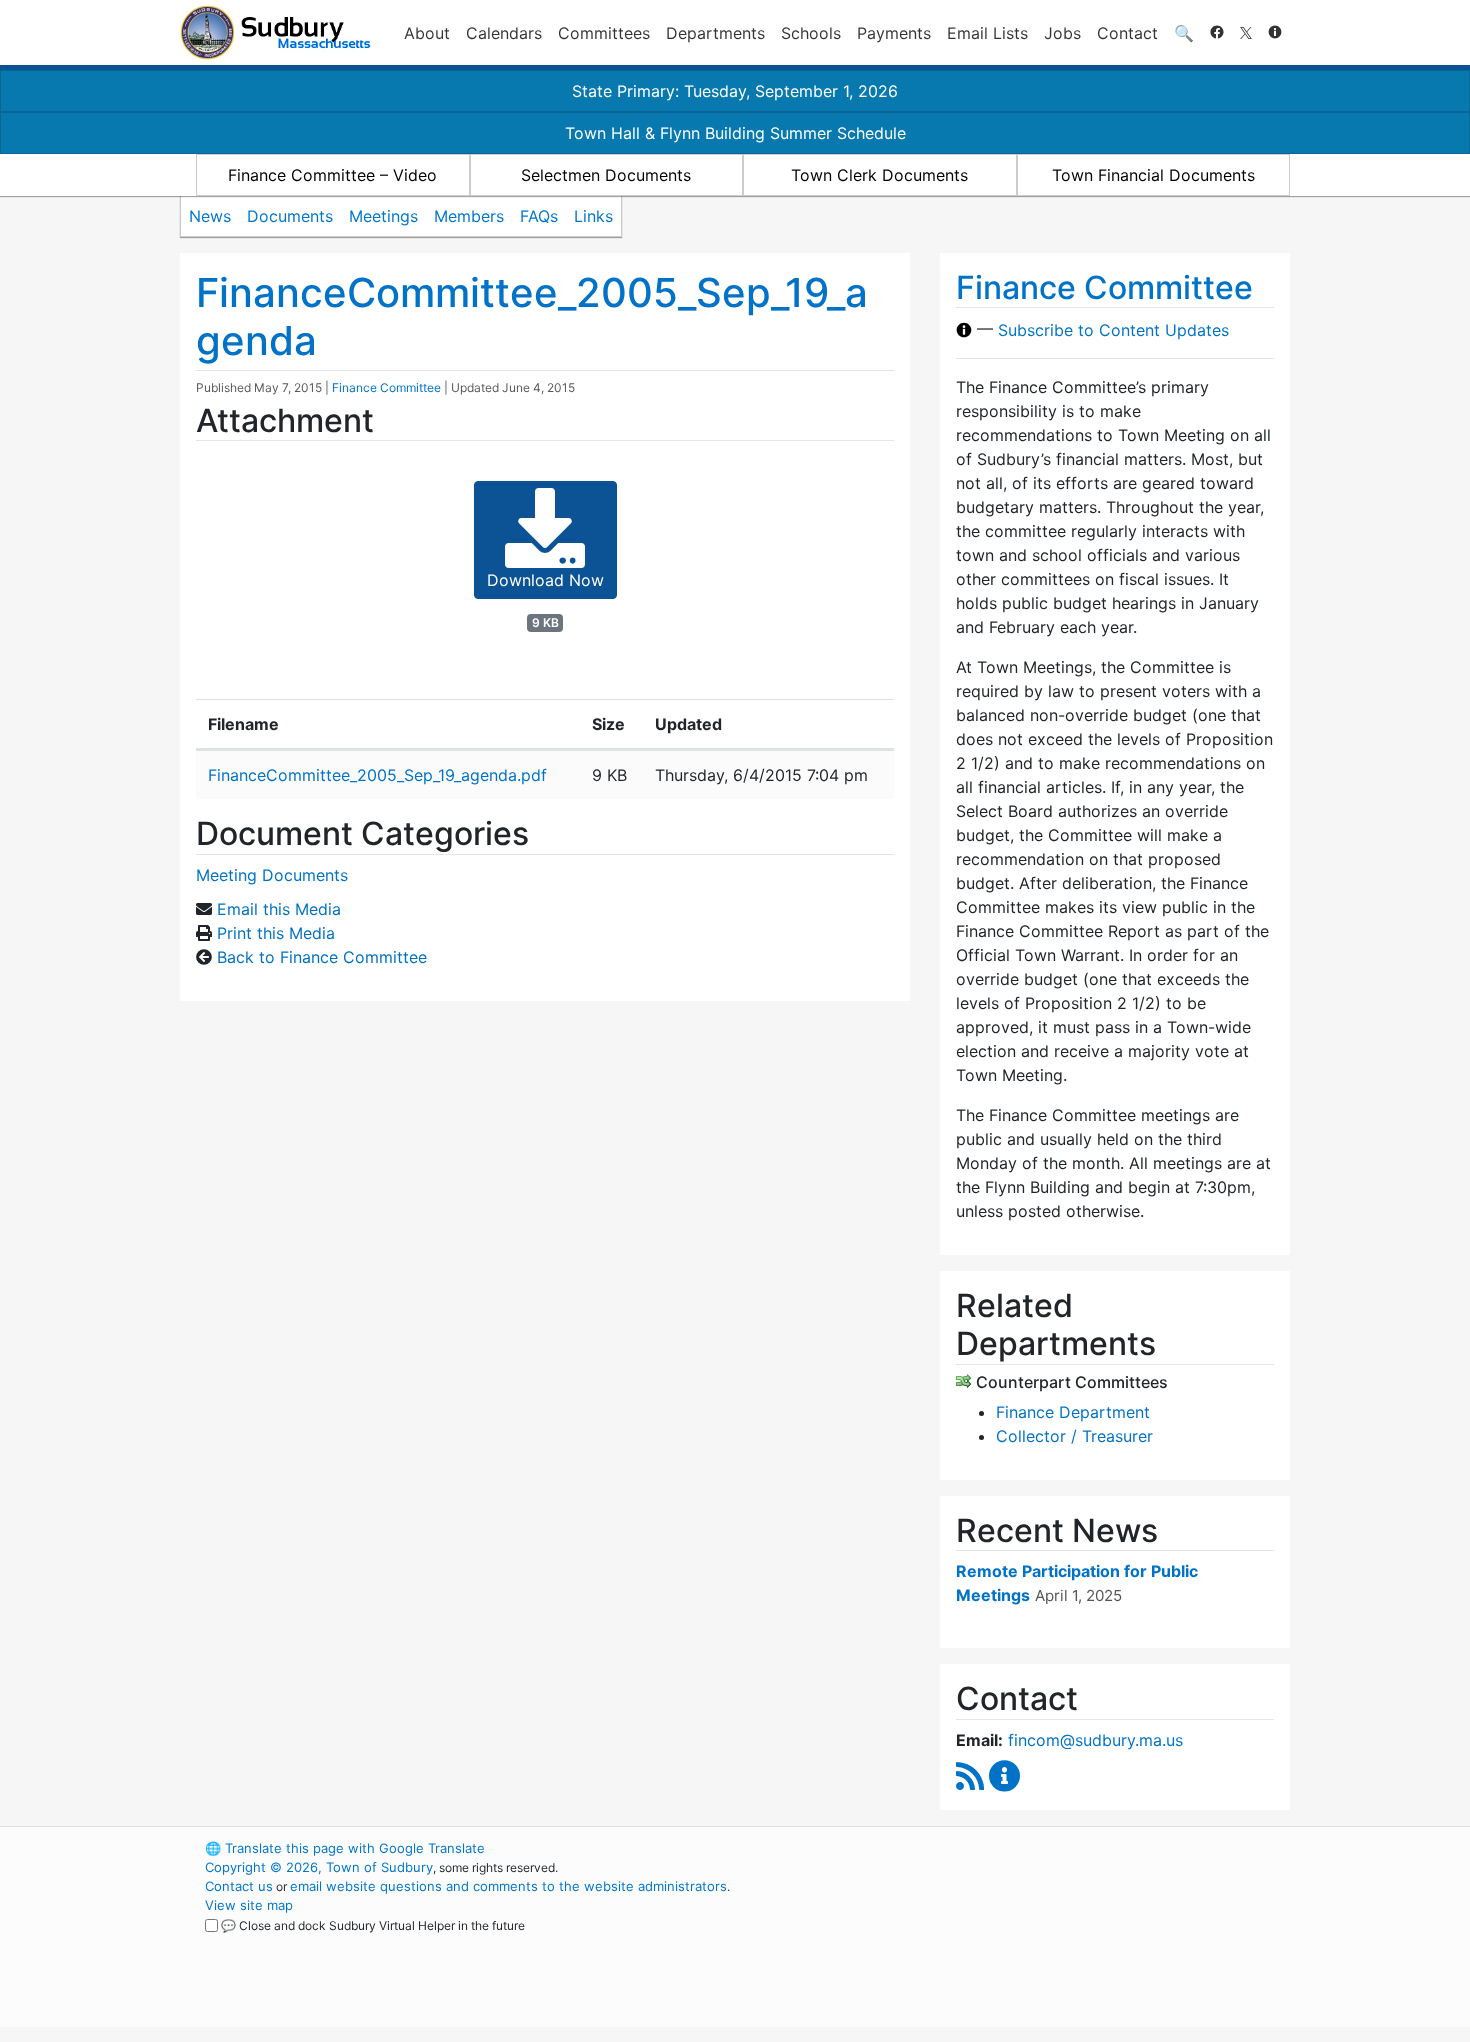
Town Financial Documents (1153, 175)
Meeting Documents (272, 875)
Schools (811, 33)
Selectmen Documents (606, 175)
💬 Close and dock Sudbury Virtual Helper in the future (373, 1925)
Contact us (239, 1886)
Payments (894, 33)
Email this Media (279, 909)
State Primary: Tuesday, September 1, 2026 (735, 91)
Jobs (1062, 33)
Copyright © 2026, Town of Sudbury (319, 1867)
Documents (290, 216)
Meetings (383, 216)
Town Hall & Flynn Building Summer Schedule (735, 133)
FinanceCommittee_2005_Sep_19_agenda (532, 316)
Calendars (504, 33)
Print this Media (276, 933)
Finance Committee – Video (332, 175)
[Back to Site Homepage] (275, 32)
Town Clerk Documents (879, 175)
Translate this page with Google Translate (345, 1848)
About (427, 33)
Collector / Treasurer (1074, 1436)
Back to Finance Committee (322, 957)
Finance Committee (386, 387)
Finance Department (1073, 1412)
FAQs (539, 216)
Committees (604, 33)
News (210, 216)
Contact (1127, 33)
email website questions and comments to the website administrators (508, 1886)
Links (593, 216)
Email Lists (987, 33)
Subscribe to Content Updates (1113, 330)
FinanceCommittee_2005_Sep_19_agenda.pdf (377, 775)
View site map (249, 1905)
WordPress (1020, 1848)
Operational (1055, 1943)
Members (469, 216)
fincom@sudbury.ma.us (1095, 1740)
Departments (715, 33)
